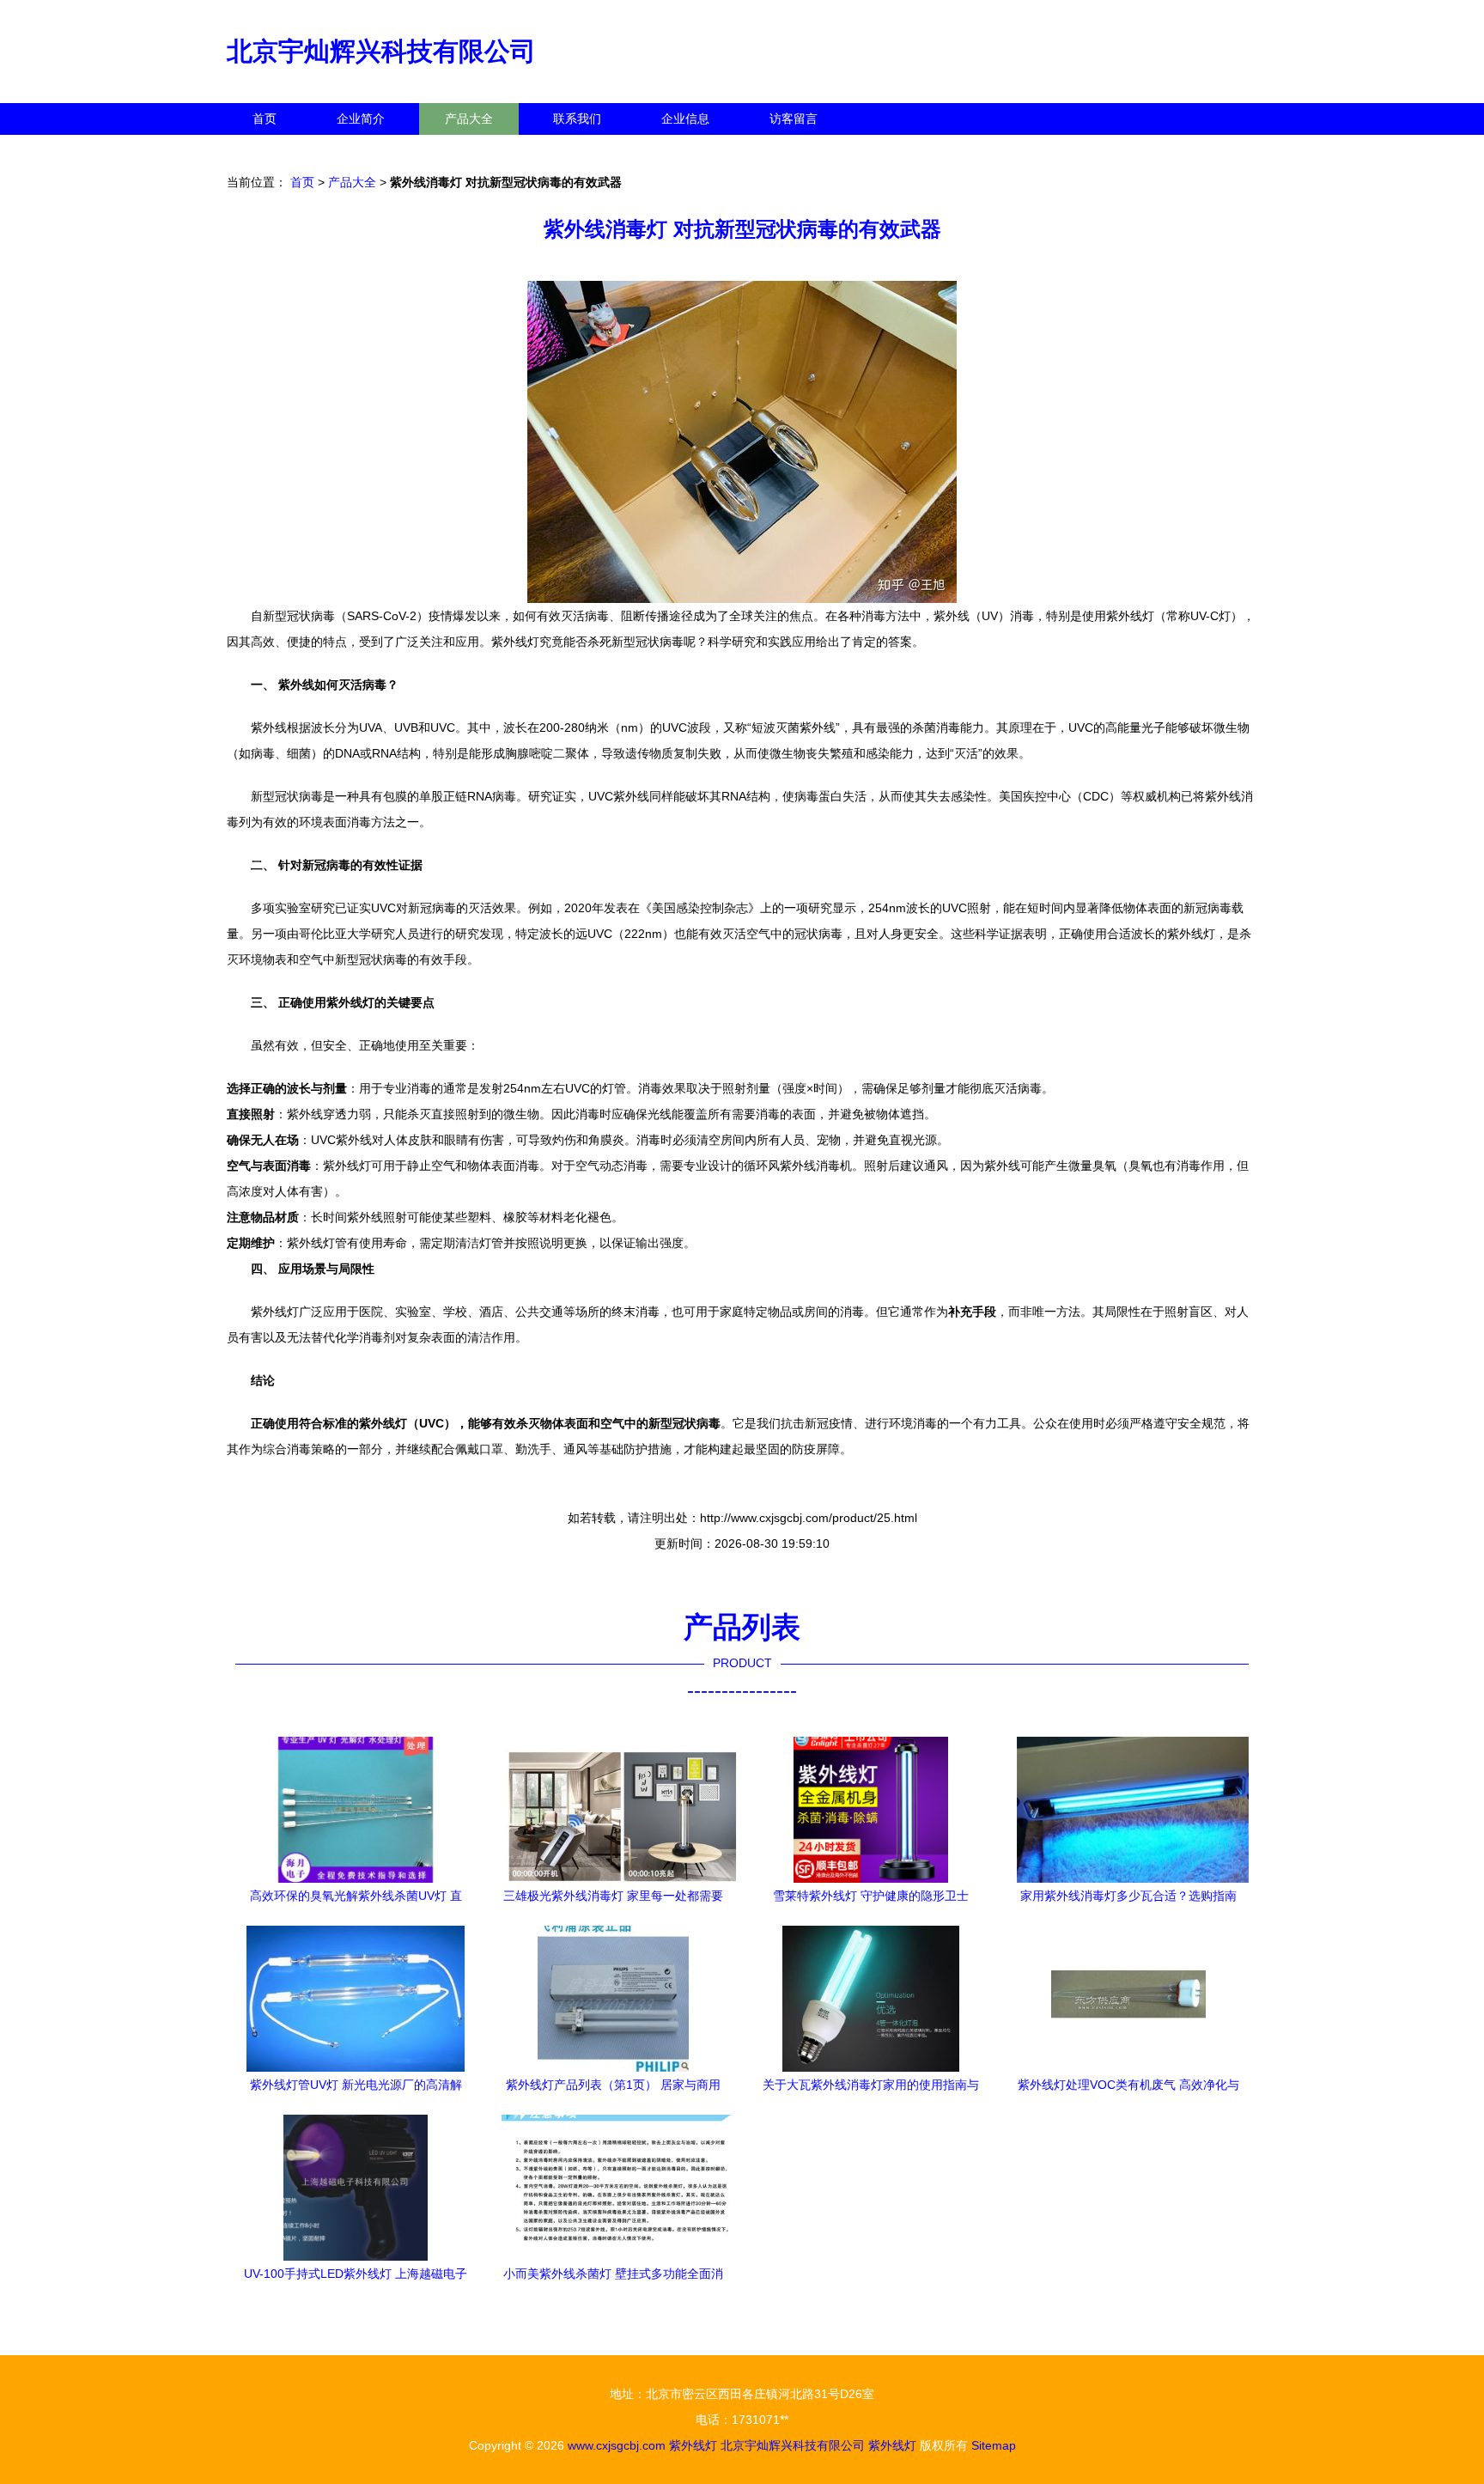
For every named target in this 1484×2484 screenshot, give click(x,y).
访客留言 (794, 119)
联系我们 (577, 119)
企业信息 (685, 119)
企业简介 (361, 119)
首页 (265, 119)
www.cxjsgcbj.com (617, 2445)
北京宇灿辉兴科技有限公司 (381, 51)
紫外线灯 (693, 2445)
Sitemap (994, 2445)
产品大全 (469, 119)
